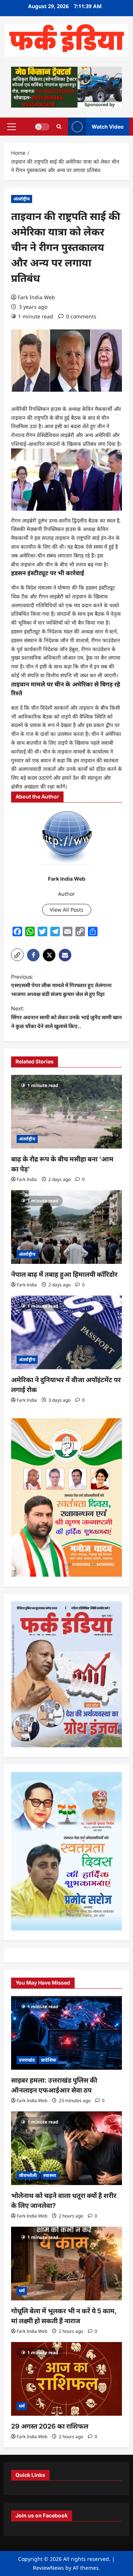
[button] (12, 126)
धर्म (22, 2291)
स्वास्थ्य (50, 2175)
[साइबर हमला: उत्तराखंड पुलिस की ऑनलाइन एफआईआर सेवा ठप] (66, 2033)
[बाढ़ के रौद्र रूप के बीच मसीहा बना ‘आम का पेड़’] (66, 1112)
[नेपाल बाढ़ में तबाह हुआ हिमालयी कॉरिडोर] (66, 1227)
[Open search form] (59, 127)
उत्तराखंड (27, 2060)
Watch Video (108, 126)
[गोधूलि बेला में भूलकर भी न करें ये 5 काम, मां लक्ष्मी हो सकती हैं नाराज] (66, 2264)
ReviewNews (48, 2568)
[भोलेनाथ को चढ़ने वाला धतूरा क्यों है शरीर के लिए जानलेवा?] (66, 2148)
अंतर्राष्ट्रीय (22, 199)
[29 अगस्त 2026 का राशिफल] (66, 2379)
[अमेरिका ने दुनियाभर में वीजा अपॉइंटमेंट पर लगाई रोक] (66, 1332)
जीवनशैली (28, 2175)
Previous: (61, 985)
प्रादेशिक (49, 2060)
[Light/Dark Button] (42, 126)
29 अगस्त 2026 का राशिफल (50, 2426)
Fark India (27, 1179)
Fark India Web (36, 297)
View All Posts (67, 910)
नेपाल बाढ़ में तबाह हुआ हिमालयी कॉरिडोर (64, 1274)
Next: (66, 1017)
